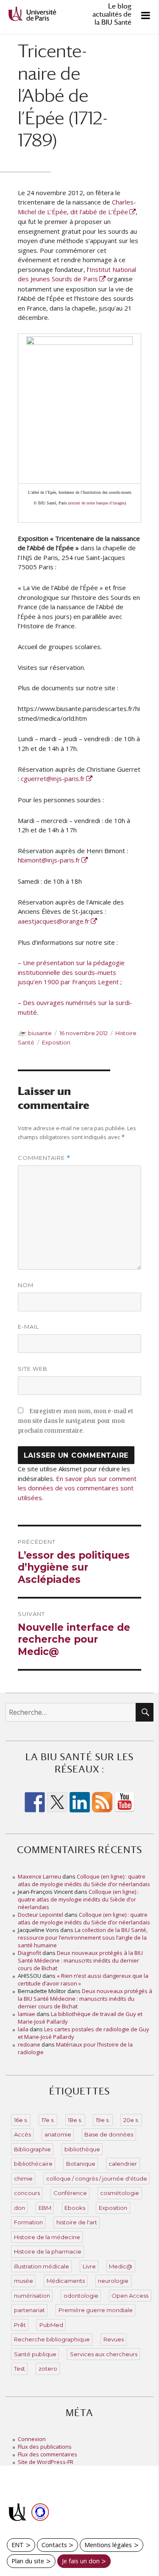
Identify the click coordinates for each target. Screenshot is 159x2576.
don (20, 2208)
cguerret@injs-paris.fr (53, 778)
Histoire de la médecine (47, 2237)
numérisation (32, 2296)
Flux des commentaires (47, 2454)
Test (20, 2369)
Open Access (130, 2296)
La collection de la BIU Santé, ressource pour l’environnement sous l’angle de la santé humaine (83, 1938)
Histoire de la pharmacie (48, 2251)
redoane (29, 2044)
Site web (33, 1369)
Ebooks (75, 2208)
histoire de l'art (77, 2222)
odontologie (81, 2296)
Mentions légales (108, 2545)
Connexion (32, 2439)
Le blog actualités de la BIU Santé (112, 14)
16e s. (21, 2120)
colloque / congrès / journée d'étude (97, 2178)
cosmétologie (120, 2193)
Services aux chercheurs (104, 2354)
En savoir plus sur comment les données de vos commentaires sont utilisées (77, 1488)
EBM (45, 2208)
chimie (23, 2178)
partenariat (29, 2310)
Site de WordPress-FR (46, 2462)
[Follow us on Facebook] (35, 1802)
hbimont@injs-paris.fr (49, 860)
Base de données (109, 2134)
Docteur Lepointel (40, 1915)
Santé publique (35, 2354)
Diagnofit (29, 1953)
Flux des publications (45, 2447)
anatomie (58, 2134)
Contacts (54, 2545)
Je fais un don (81, 2561)
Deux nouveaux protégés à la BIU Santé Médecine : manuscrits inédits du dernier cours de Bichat (80, 1960)
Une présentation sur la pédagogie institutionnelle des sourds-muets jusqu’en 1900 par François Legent (71, 972)
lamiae (26, 2014)
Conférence (70, 2193)
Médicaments (66, 2281)
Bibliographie (32, 2149)
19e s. (103, 2120)
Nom (26, 1285)
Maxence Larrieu (39, 1876)
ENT (18, 2545)
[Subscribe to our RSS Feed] (102, 1802)
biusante (40, 1033)
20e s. (131, 2120)
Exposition (56, 1042)
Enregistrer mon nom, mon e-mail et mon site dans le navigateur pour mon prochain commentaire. (75, 1421)
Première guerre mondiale (96, 2310)
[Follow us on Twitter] (57, 1802)
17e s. (48, 2120)
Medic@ (121, 2266)
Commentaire (44, 1158)
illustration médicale (42, 2266)
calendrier (123, 2164)
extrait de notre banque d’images (97, 503)
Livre (89, 2266)
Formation (28, 2222)
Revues (114, 2339)
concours (27, 2193)
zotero (48, 2369)
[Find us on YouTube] (125, 1802)
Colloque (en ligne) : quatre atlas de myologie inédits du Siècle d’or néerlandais (84, 1880)
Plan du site (28, 2561)
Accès (22, 2134)
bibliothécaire (33, 2164)
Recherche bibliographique (52, 2339)
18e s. (75, 2120)
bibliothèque (82, 2149)
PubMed (51, 2325)
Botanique (81, 2164)
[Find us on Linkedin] (80, 1802)
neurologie (113, 2281)
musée (24, 2281)
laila (23, 2029)
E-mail (28, 1327)
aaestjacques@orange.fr (54, 921)
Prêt (20, 2325)
